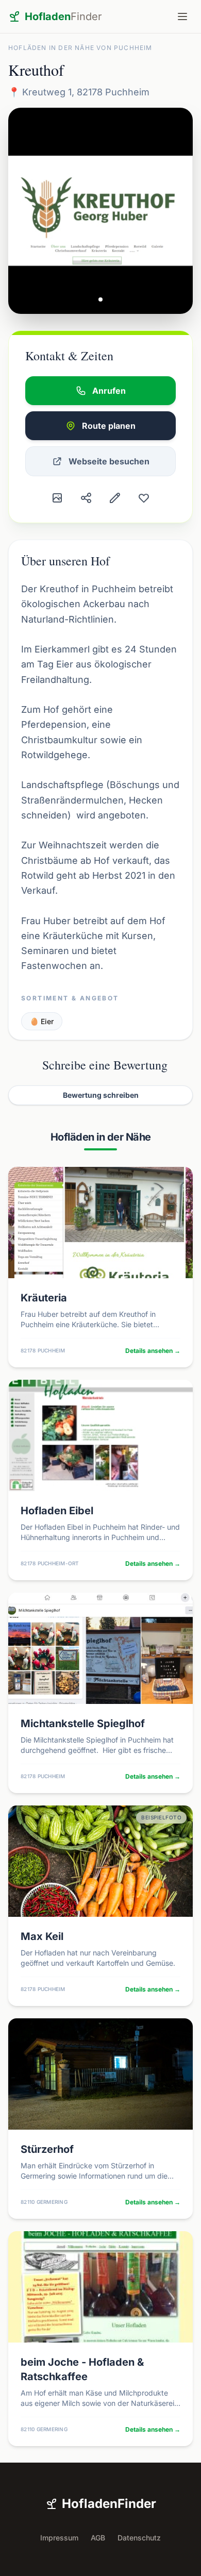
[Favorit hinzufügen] (144, 498)
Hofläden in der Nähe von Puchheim (80, 48)
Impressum (59, 2538)
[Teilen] (86, 498)
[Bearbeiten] (115, 498)
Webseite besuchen (109, 461)
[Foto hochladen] (57, 498)
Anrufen (109, 391)
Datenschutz (139, 2538)
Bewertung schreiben (101, 1095)
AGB (98, 2538)
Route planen (109, 426)
